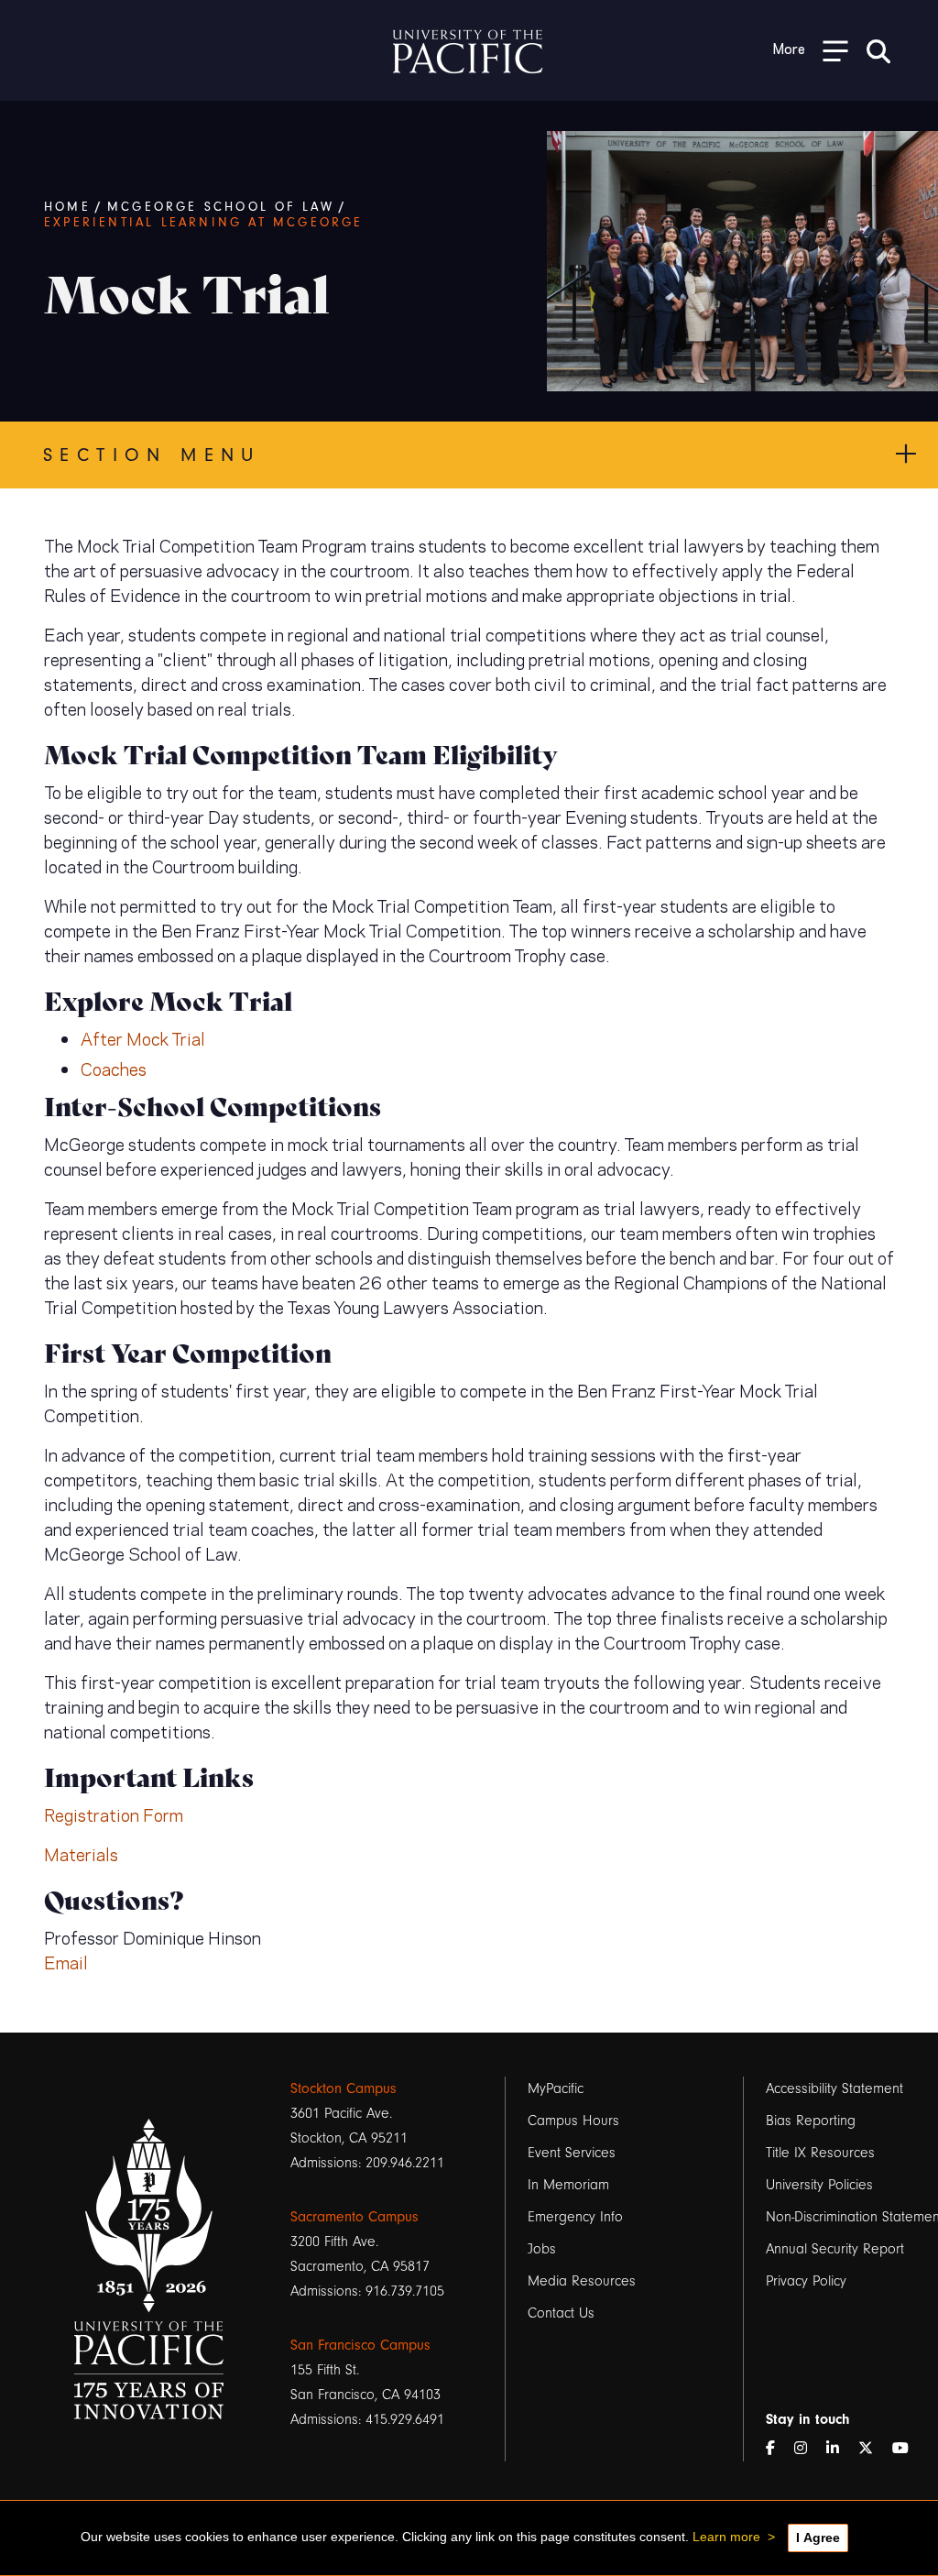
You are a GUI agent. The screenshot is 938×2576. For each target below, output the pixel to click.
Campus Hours (573, 2121)
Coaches (114, 1068)
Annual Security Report (835, 2249)
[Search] (878, 50)
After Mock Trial (143, 1038)
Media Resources (582, 2281)
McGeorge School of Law (221, 207)
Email (66, 1962)
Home (67, 207)
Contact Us (561, 2313)
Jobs (542, 2249)
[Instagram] (808, 2449)
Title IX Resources (820, 2153)
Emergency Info (575, 2217)
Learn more (726, 2537)
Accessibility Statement (834, 2088)
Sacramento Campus (354, 2217)
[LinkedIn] (840, 2449)
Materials (81, 1853)
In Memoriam (568, 2185)
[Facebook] (778, 2449)
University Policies (819, 2185)
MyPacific (556, 2088)
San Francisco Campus (360, 2345)
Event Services (572, 2153)
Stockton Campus (344, 2088)
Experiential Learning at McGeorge (204, 223)
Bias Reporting (811, 2121)
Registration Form (114, 1814)
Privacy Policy (806, 2281)
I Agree (818, 2538)
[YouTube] (908, 2449)
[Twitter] (873, 2449)
